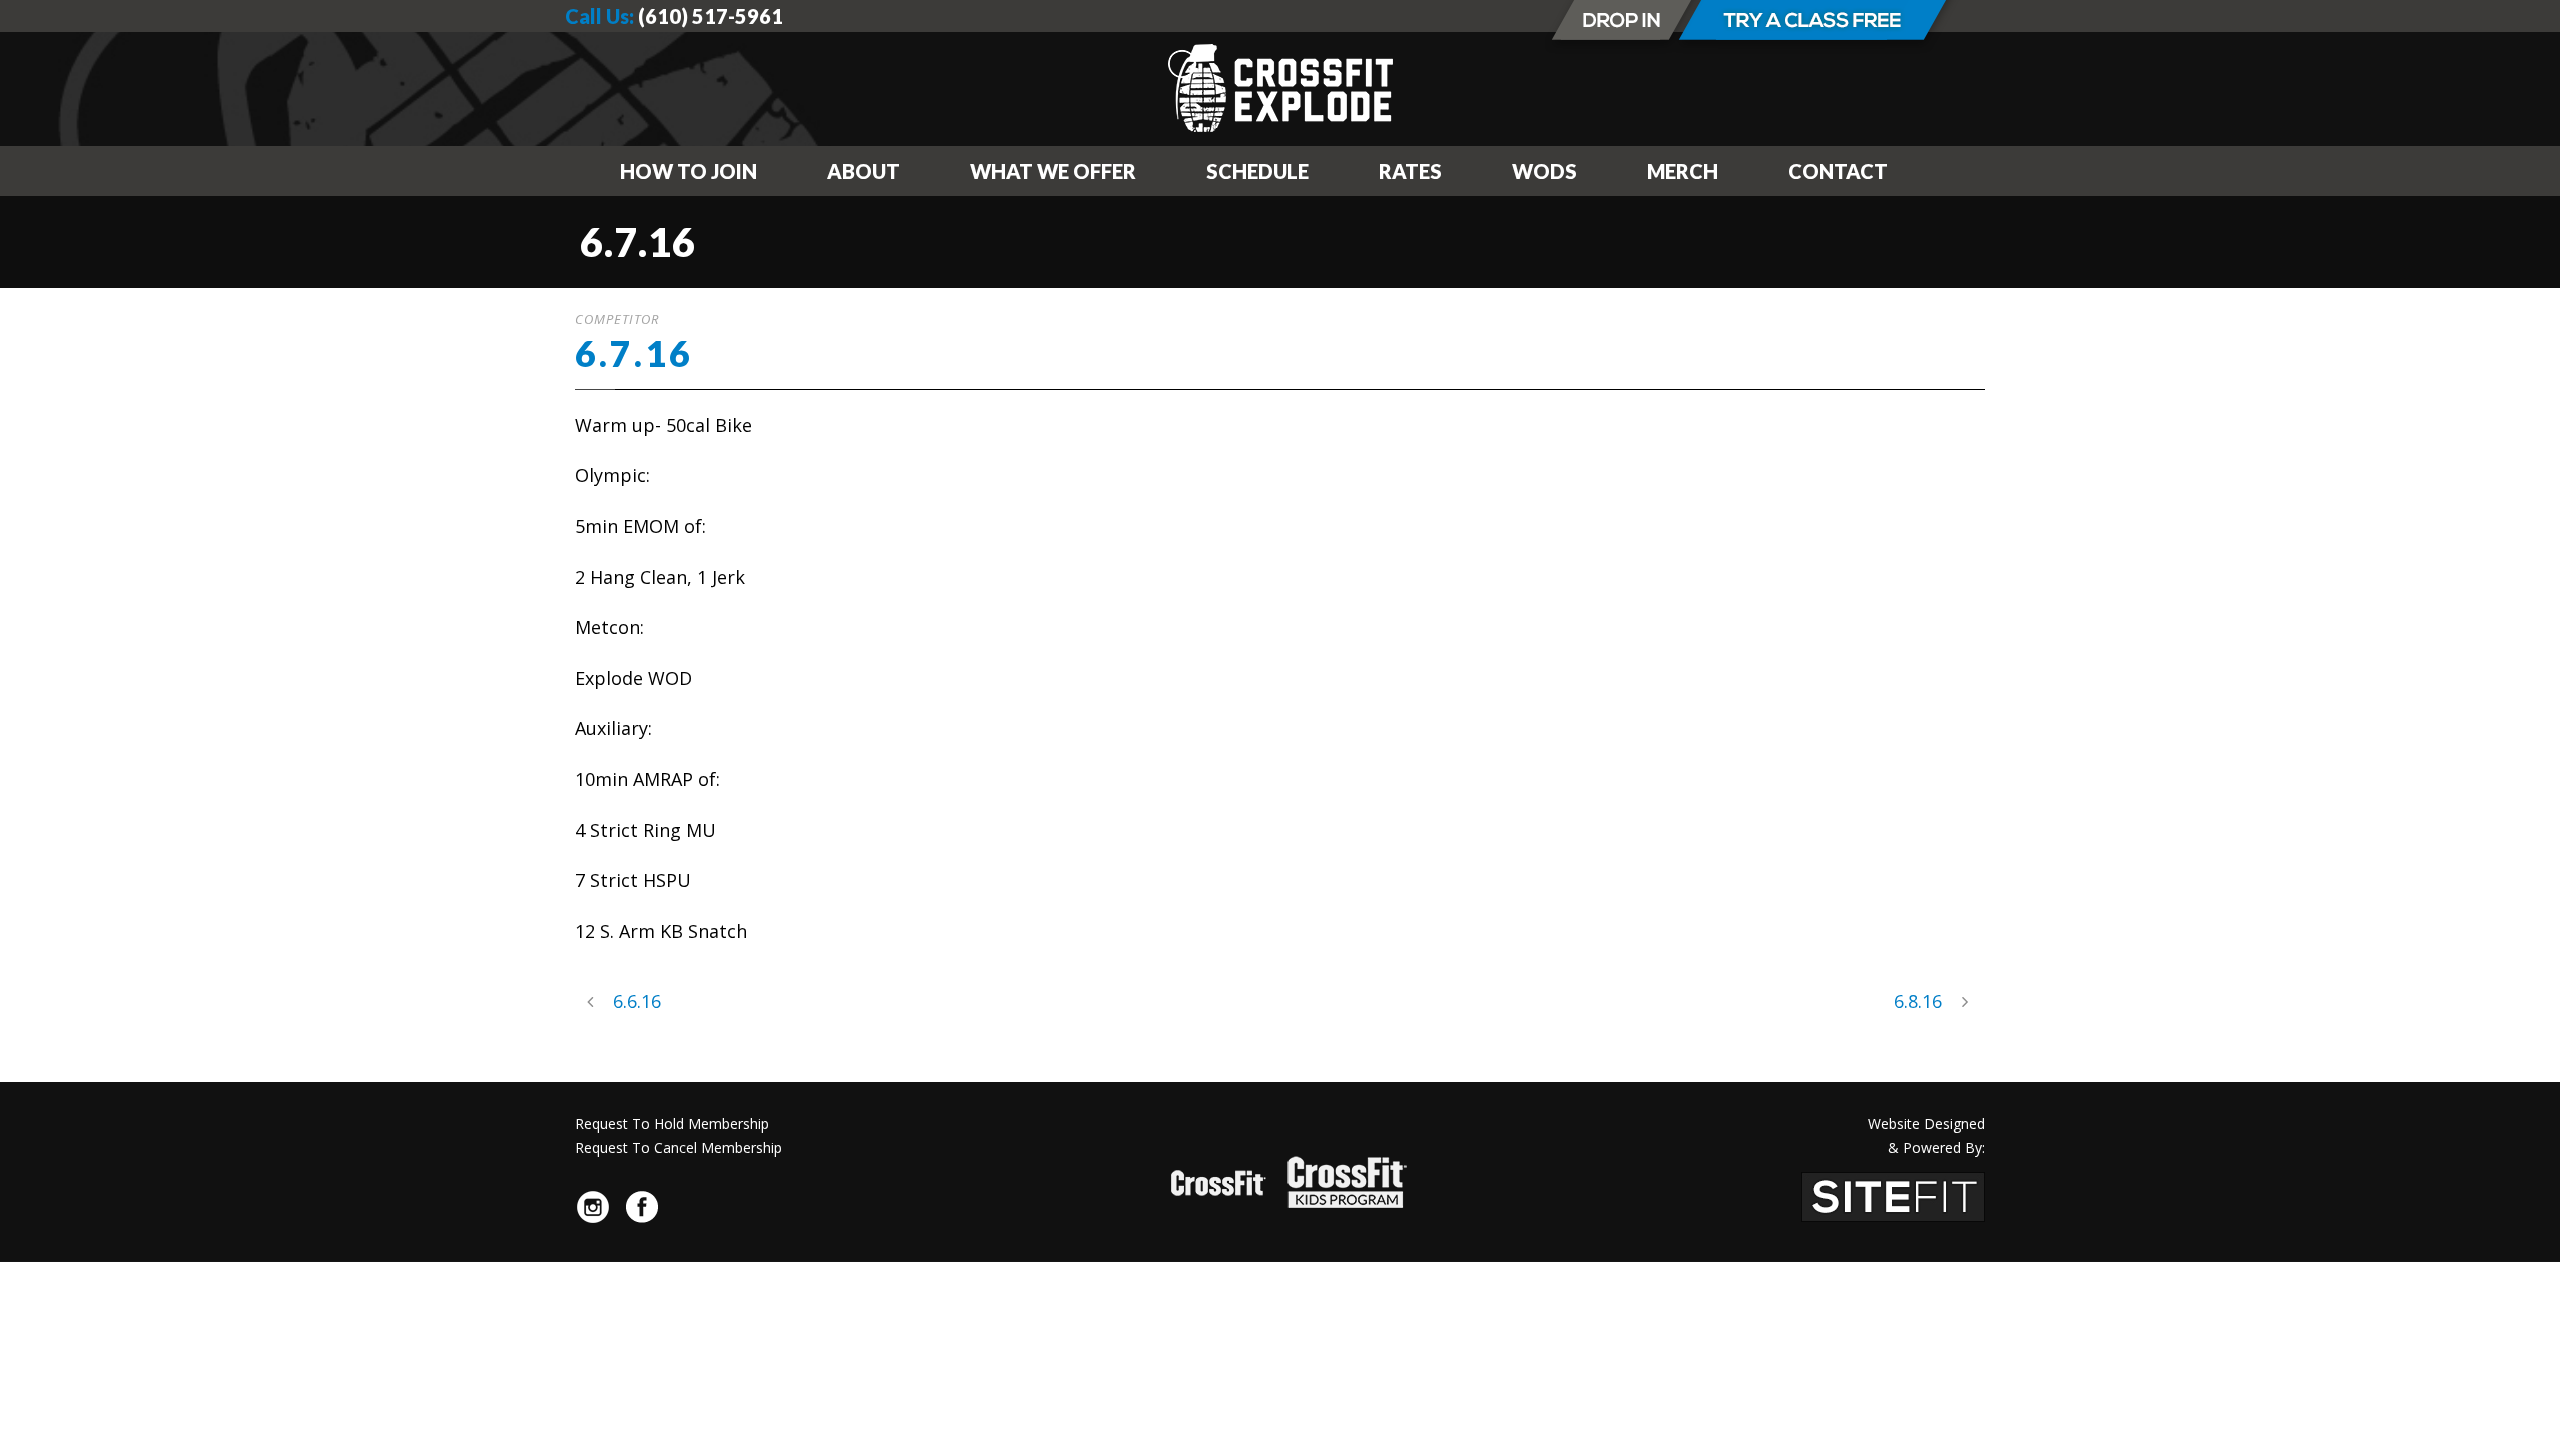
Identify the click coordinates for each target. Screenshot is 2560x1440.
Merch (1682, 171)
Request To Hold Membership (672, 1123)
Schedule (1257, 171)
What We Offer (1053, 171)
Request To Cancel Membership (678, 1147)
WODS (1544, 171)
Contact (1838, 171)
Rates (1410, 171)
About (863, 171)
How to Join (688, 171)
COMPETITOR (617, 319)
